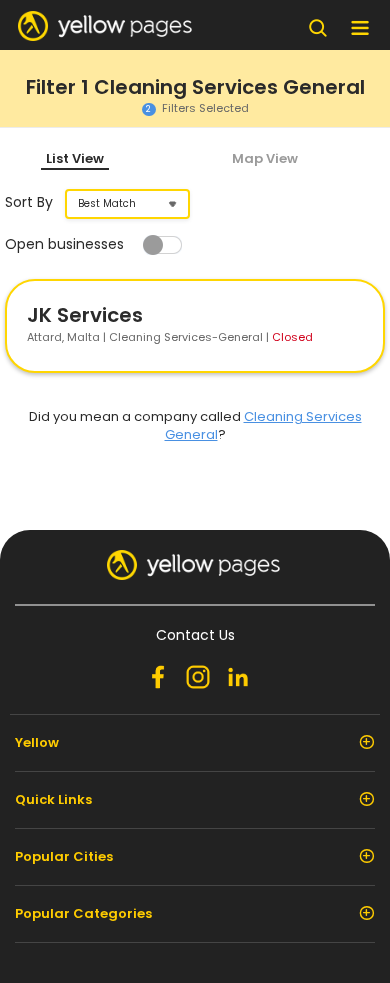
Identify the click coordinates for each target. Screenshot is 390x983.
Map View (265, 158)
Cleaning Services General (263, 425)
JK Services (85, 315)
